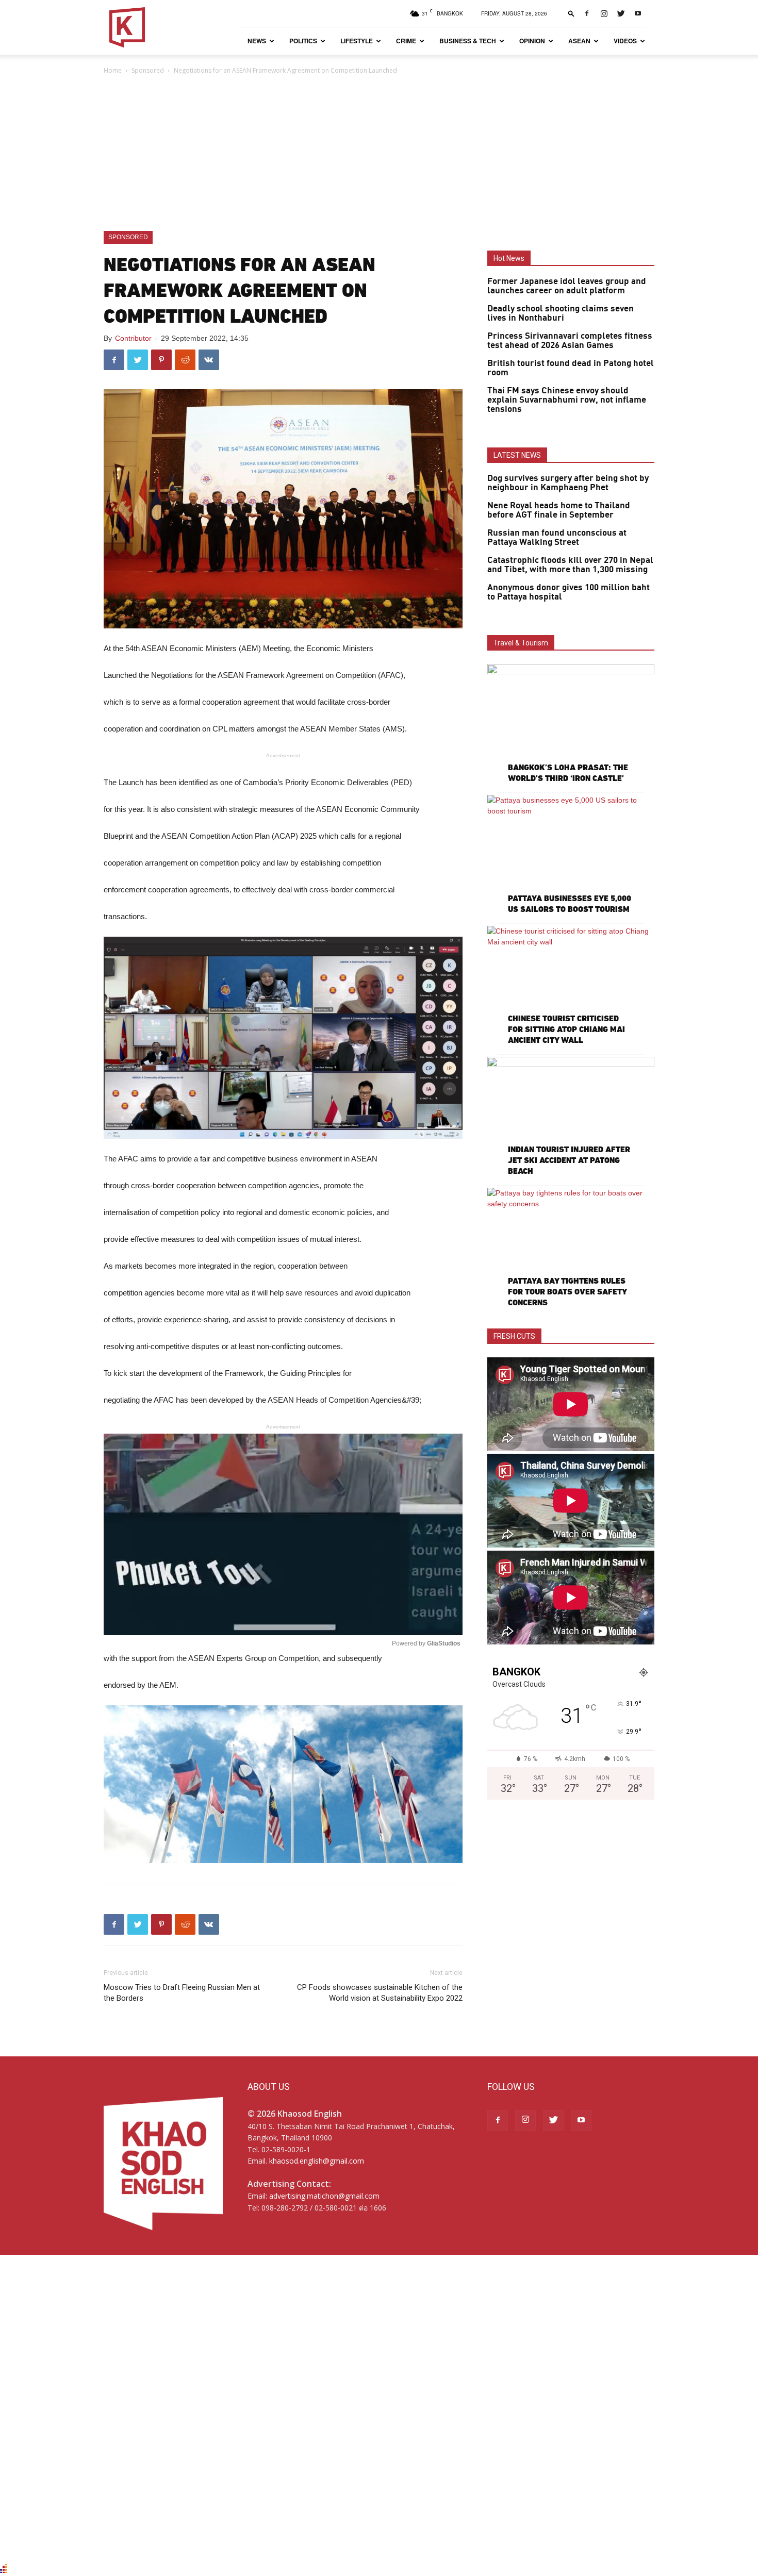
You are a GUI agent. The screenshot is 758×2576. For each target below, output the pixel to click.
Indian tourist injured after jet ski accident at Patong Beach (569, 1160)
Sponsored (148, 70)
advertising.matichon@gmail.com (324, 2196)
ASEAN (579, 41)
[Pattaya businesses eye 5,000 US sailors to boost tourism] (571, 855)
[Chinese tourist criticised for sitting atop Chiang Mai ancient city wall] (571, 986)
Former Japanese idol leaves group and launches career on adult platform (567, 286)
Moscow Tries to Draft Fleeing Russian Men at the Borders (182, 1993)
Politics (303, 41)
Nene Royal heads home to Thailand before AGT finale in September (559, 510)
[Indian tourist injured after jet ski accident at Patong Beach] (571, 1117)
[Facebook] (587, 13)
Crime (406, 41)
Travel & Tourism (521, 643)
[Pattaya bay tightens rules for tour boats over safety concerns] (571, 1248)
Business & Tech (468, 41)
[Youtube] (638, 13)
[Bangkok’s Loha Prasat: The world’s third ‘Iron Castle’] (571, 725)
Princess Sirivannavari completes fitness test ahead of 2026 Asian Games (570, 341)
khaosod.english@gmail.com (317, 2161)
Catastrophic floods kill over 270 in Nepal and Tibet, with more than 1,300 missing (570, 565)
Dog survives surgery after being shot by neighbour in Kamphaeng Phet (568, 483)
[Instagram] (604, 13)
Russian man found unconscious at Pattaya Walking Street (557, 538)
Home (113, 70)
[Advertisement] (379, 154)
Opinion (532, 41)
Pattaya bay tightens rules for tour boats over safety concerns (567, 1292)
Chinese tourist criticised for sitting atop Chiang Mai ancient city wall (566, 1029)
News (257, 41)
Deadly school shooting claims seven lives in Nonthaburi (561, 313)
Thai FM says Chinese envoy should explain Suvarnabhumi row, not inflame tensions (567, 400)
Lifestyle (357, 41)
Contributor (133, 338)
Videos (625, 41)
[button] (571, 13)
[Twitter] (621, 13)
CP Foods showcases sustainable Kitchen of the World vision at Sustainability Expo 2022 (380, 1993)
